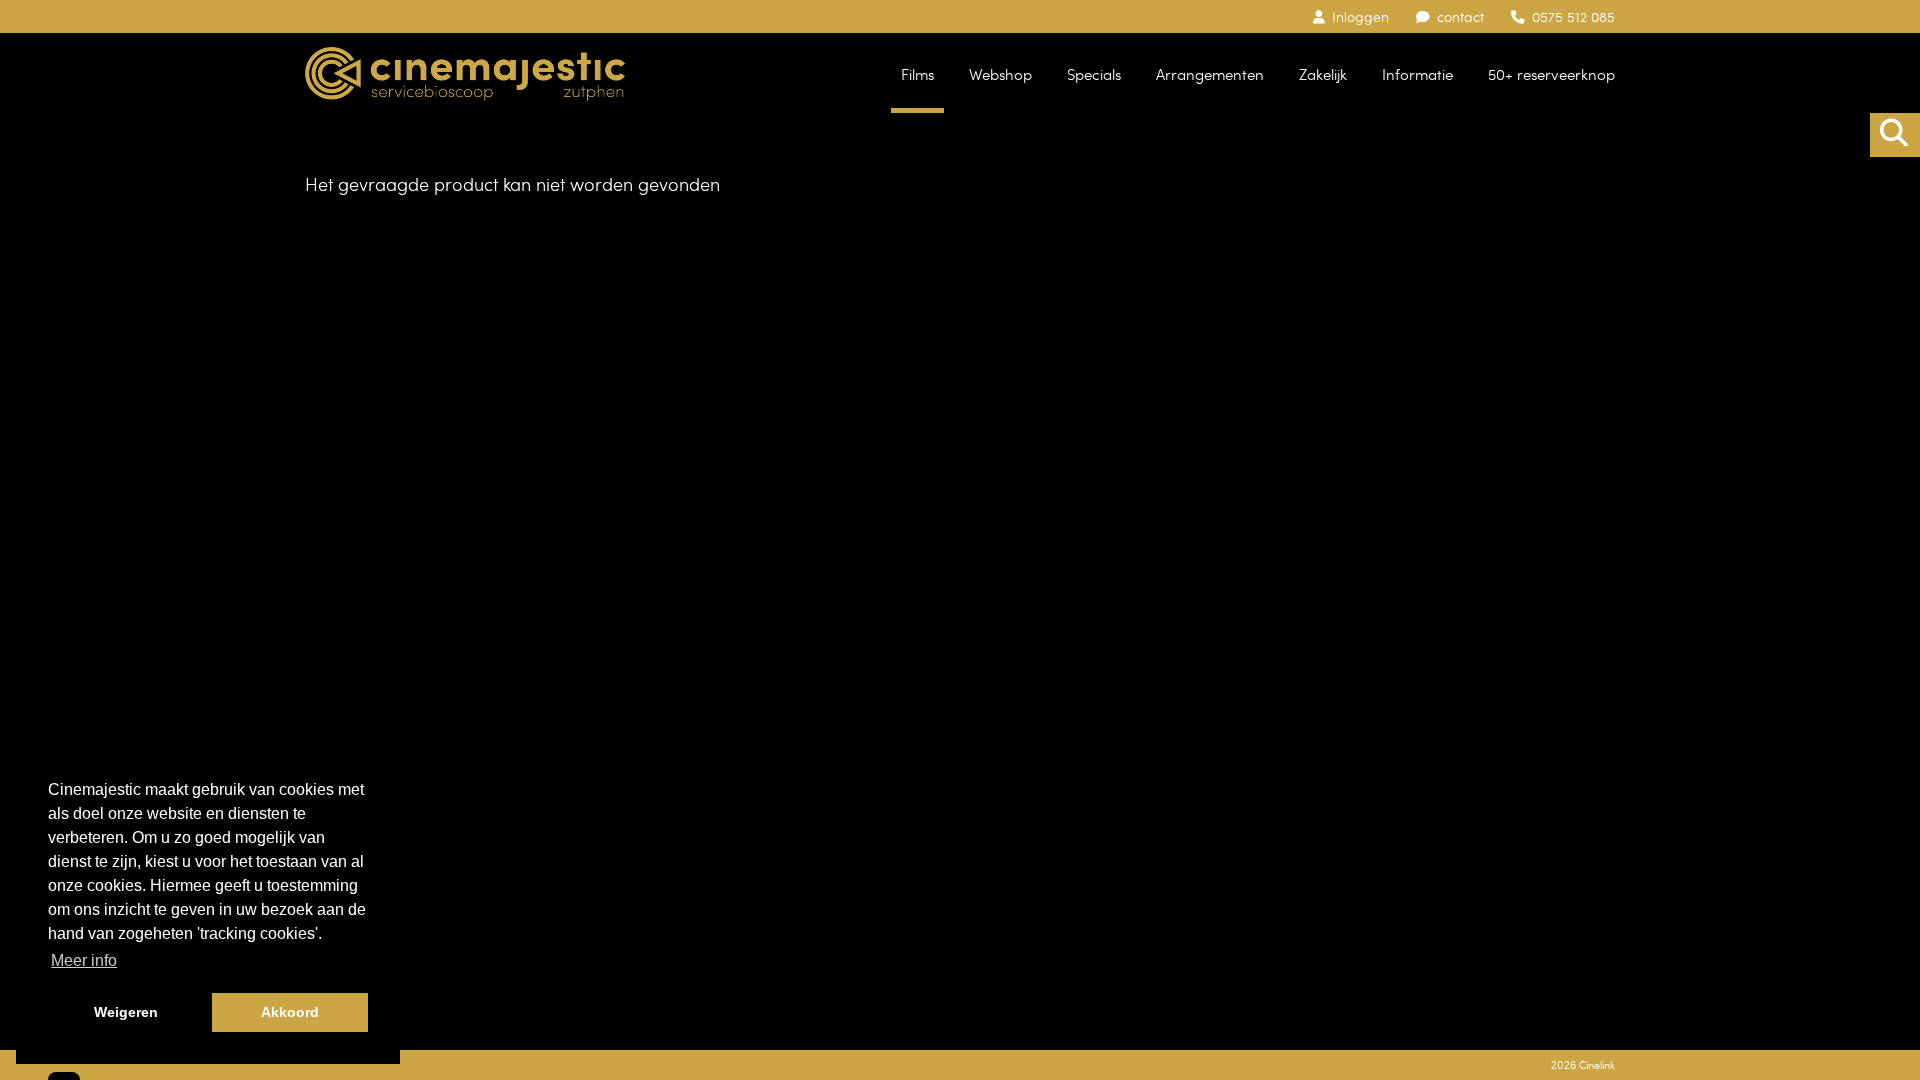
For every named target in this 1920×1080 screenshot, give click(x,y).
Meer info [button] (84, 960)
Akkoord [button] (290, 1012)
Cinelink (1597, 1064)
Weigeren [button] (126, 1012)
